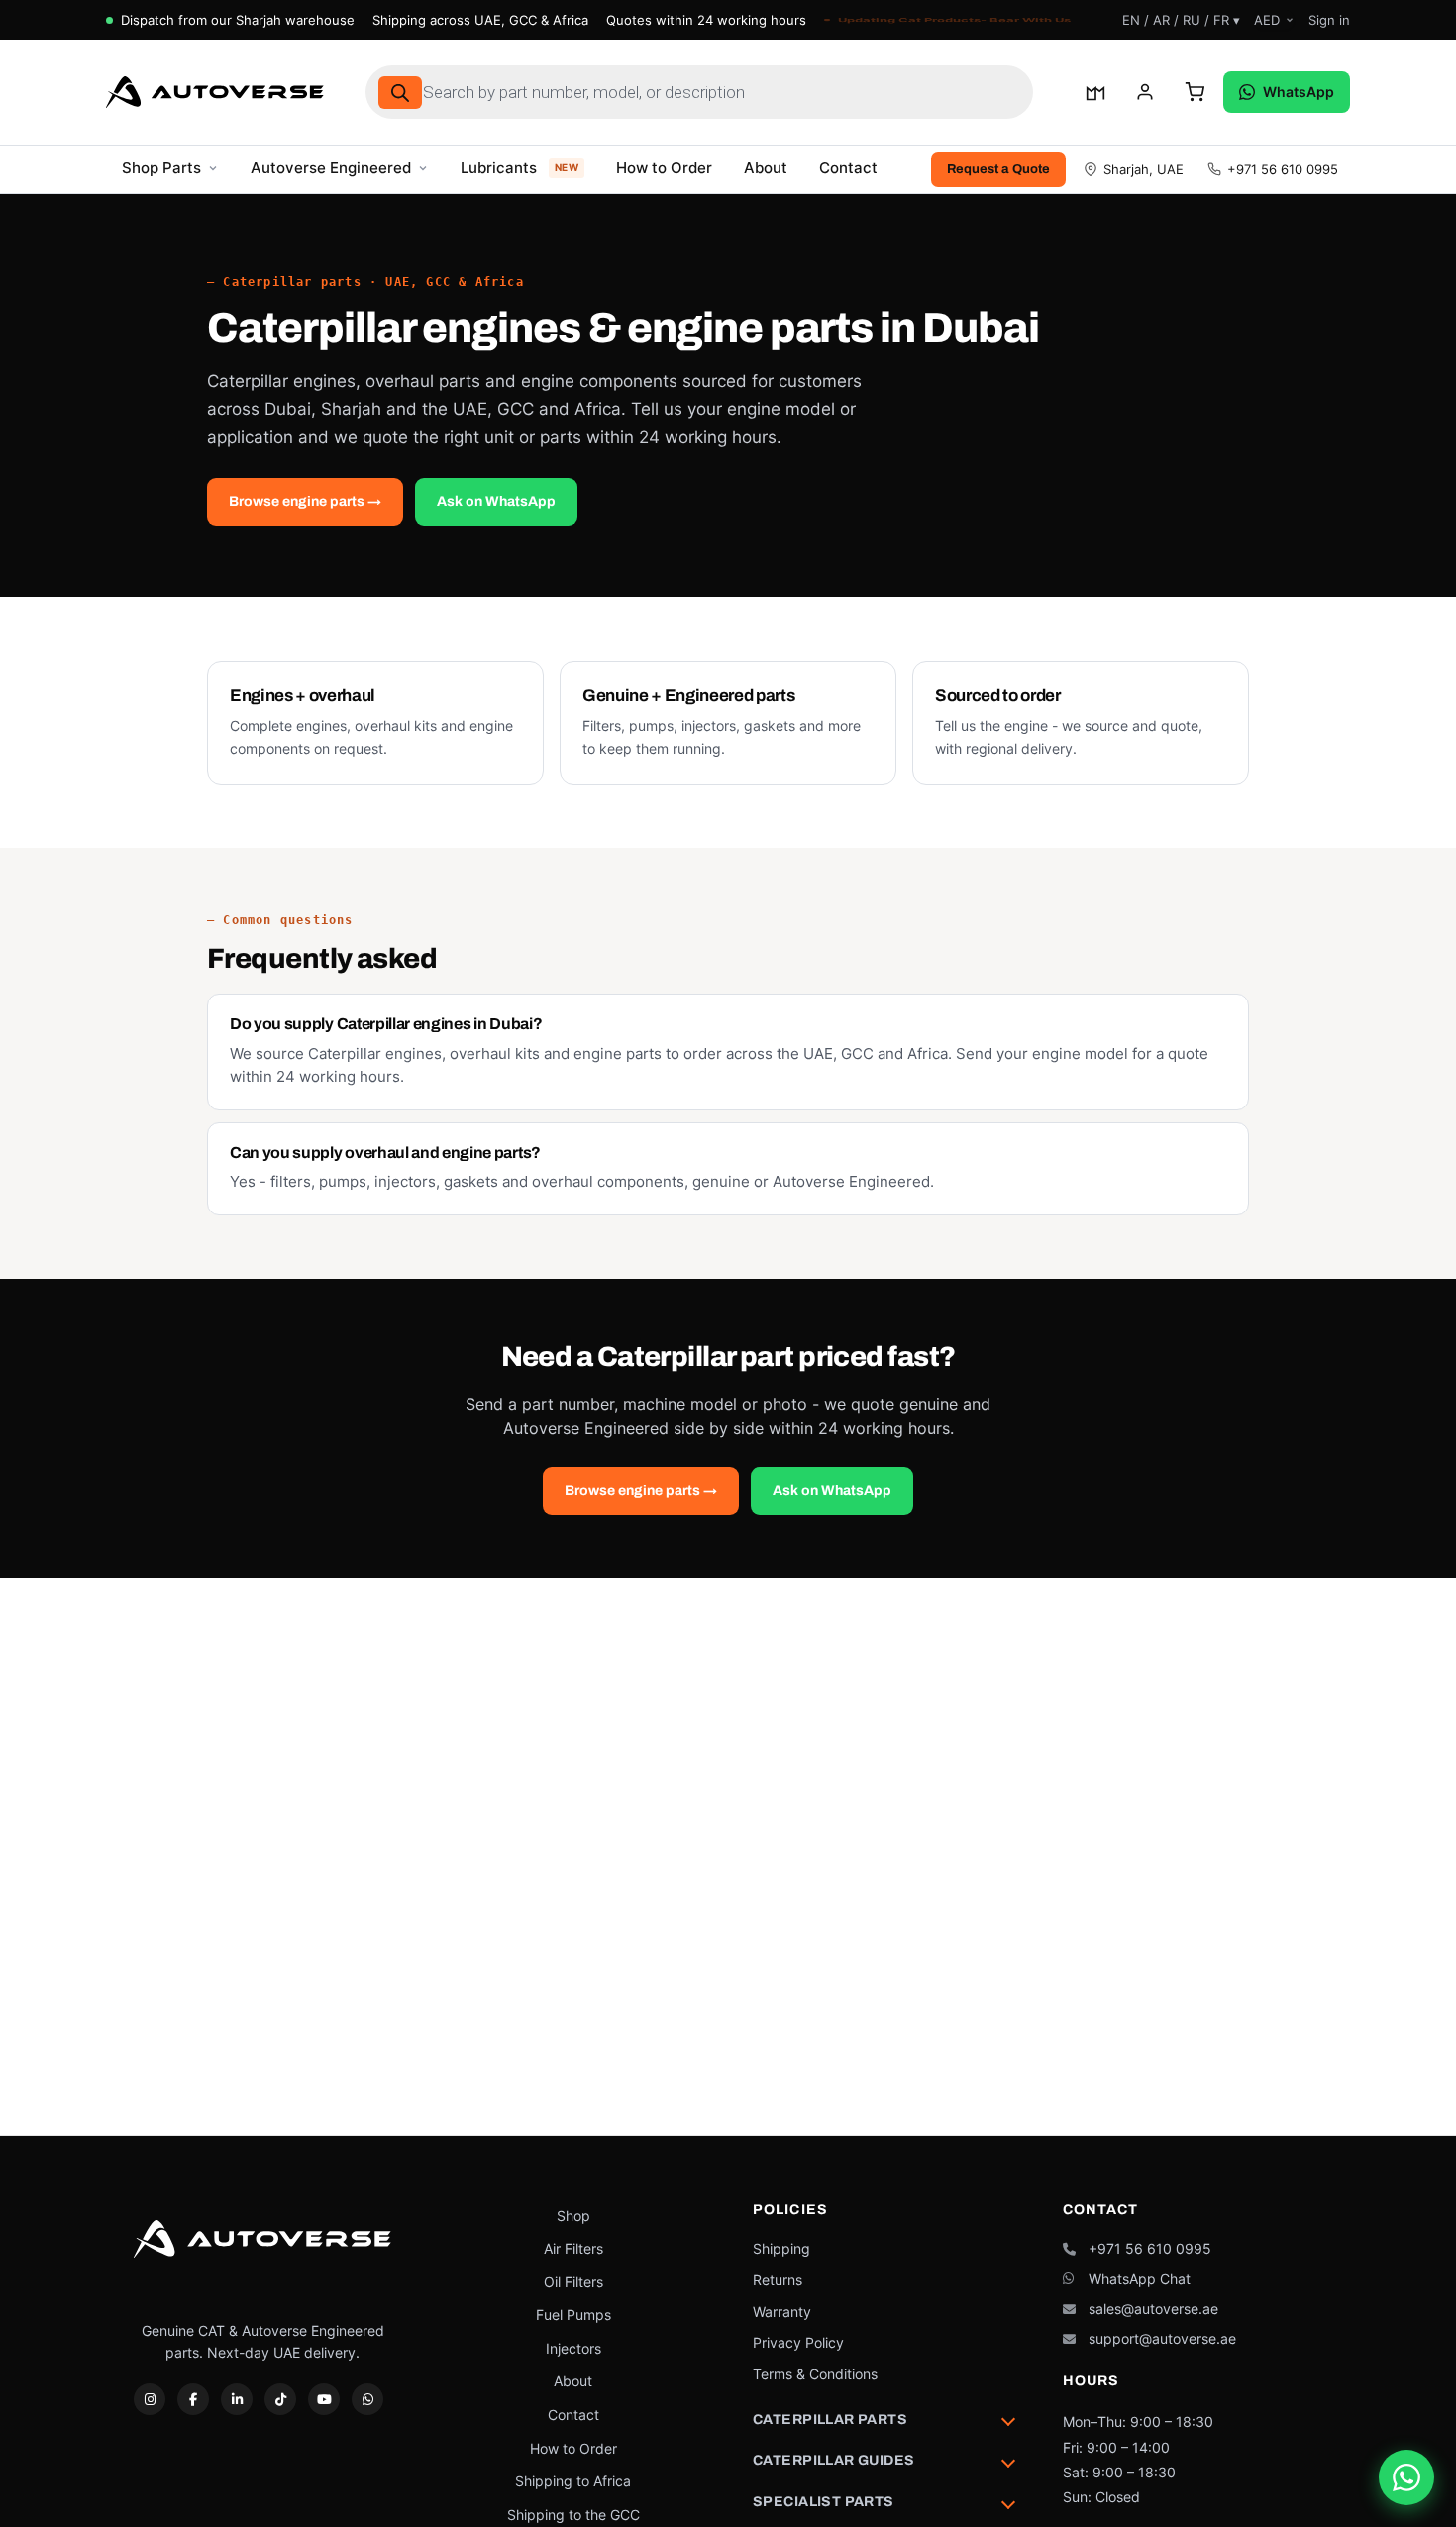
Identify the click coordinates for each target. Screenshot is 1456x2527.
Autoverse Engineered (331, 168)
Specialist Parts (824, 2502)
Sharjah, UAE (1144, 169)
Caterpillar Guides (834, 2460)
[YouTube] (324, 2399)
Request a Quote (998, 169)
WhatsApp (1299, 92)
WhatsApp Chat (1140, 2279)
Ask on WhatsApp (496, 502)
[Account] (1145, 92)
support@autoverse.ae (1162, 2338)
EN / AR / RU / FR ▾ (1181, 20)
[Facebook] (193, 2399)
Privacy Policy (798, 2342)
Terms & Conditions (815, 2374)
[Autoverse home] (215, 92)
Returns (778, 2280)
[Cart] (1195, 92)
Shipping (781, 2248)
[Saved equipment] (1095, 92)
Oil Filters (573, 2282)
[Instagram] (150, 2399)
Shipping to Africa (573, 2481)
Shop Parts (161, 168)
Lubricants (520, 168)
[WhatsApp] (367, 2399)
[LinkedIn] (237, 2399)
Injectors (573, 2348)
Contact (848, 168)
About (766, 168)
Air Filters (573, 2248)
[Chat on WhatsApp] (1406, 2477)
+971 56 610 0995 (1283, 169)
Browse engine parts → (305, 502)
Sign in (1329, 20)
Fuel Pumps (573, 2315)
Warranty (782, 2312)
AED (1267, 20)
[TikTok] (280, 2399)
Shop (573, 2215)
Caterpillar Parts (830, 2420)
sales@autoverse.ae (1153, 2309)
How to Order (664, 168)
